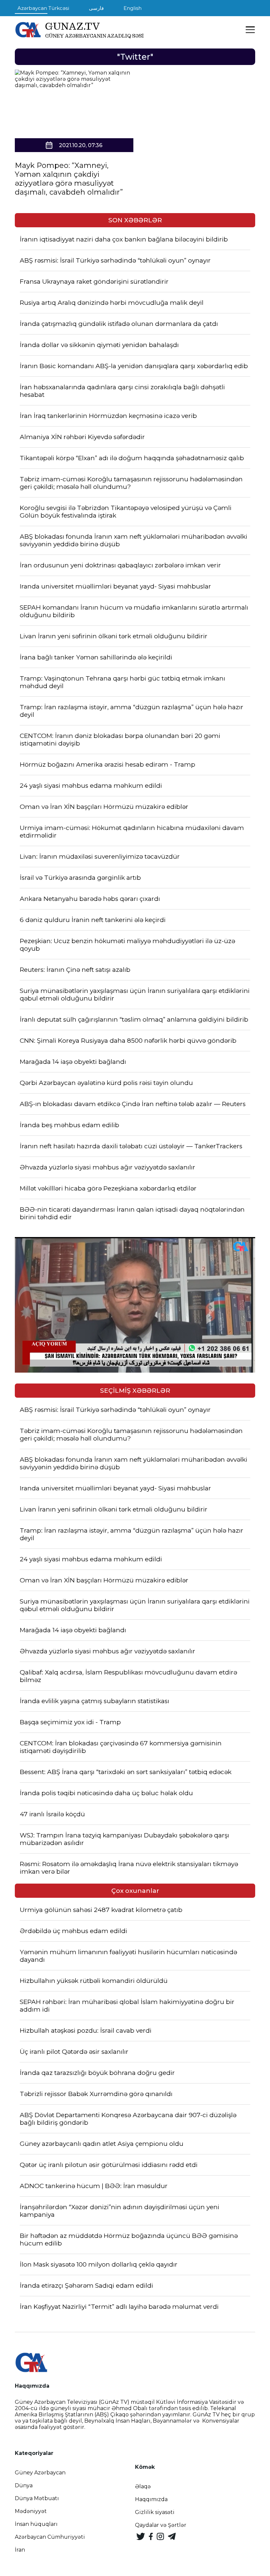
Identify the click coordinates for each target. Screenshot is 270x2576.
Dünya (24, 2485)
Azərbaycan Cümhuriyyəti (50, 2537)
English (133, 8)
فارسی (96, 8)
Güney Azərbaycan (40, 2473)
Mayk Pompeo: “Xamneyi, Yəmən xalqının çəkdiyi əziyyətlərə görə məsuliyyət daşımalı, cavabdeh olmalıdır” (69, 179)
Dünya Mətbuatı (37, 2498)
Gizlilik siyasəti (155, 2512)
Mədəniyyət (31, 2511)
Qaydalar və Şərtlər (161, 2525)
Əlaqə (143, 2486)
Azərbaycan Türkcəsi (43, 8)
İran (20, 2550)
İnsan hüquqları (36, 2524)
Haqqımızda (151, 2499)
